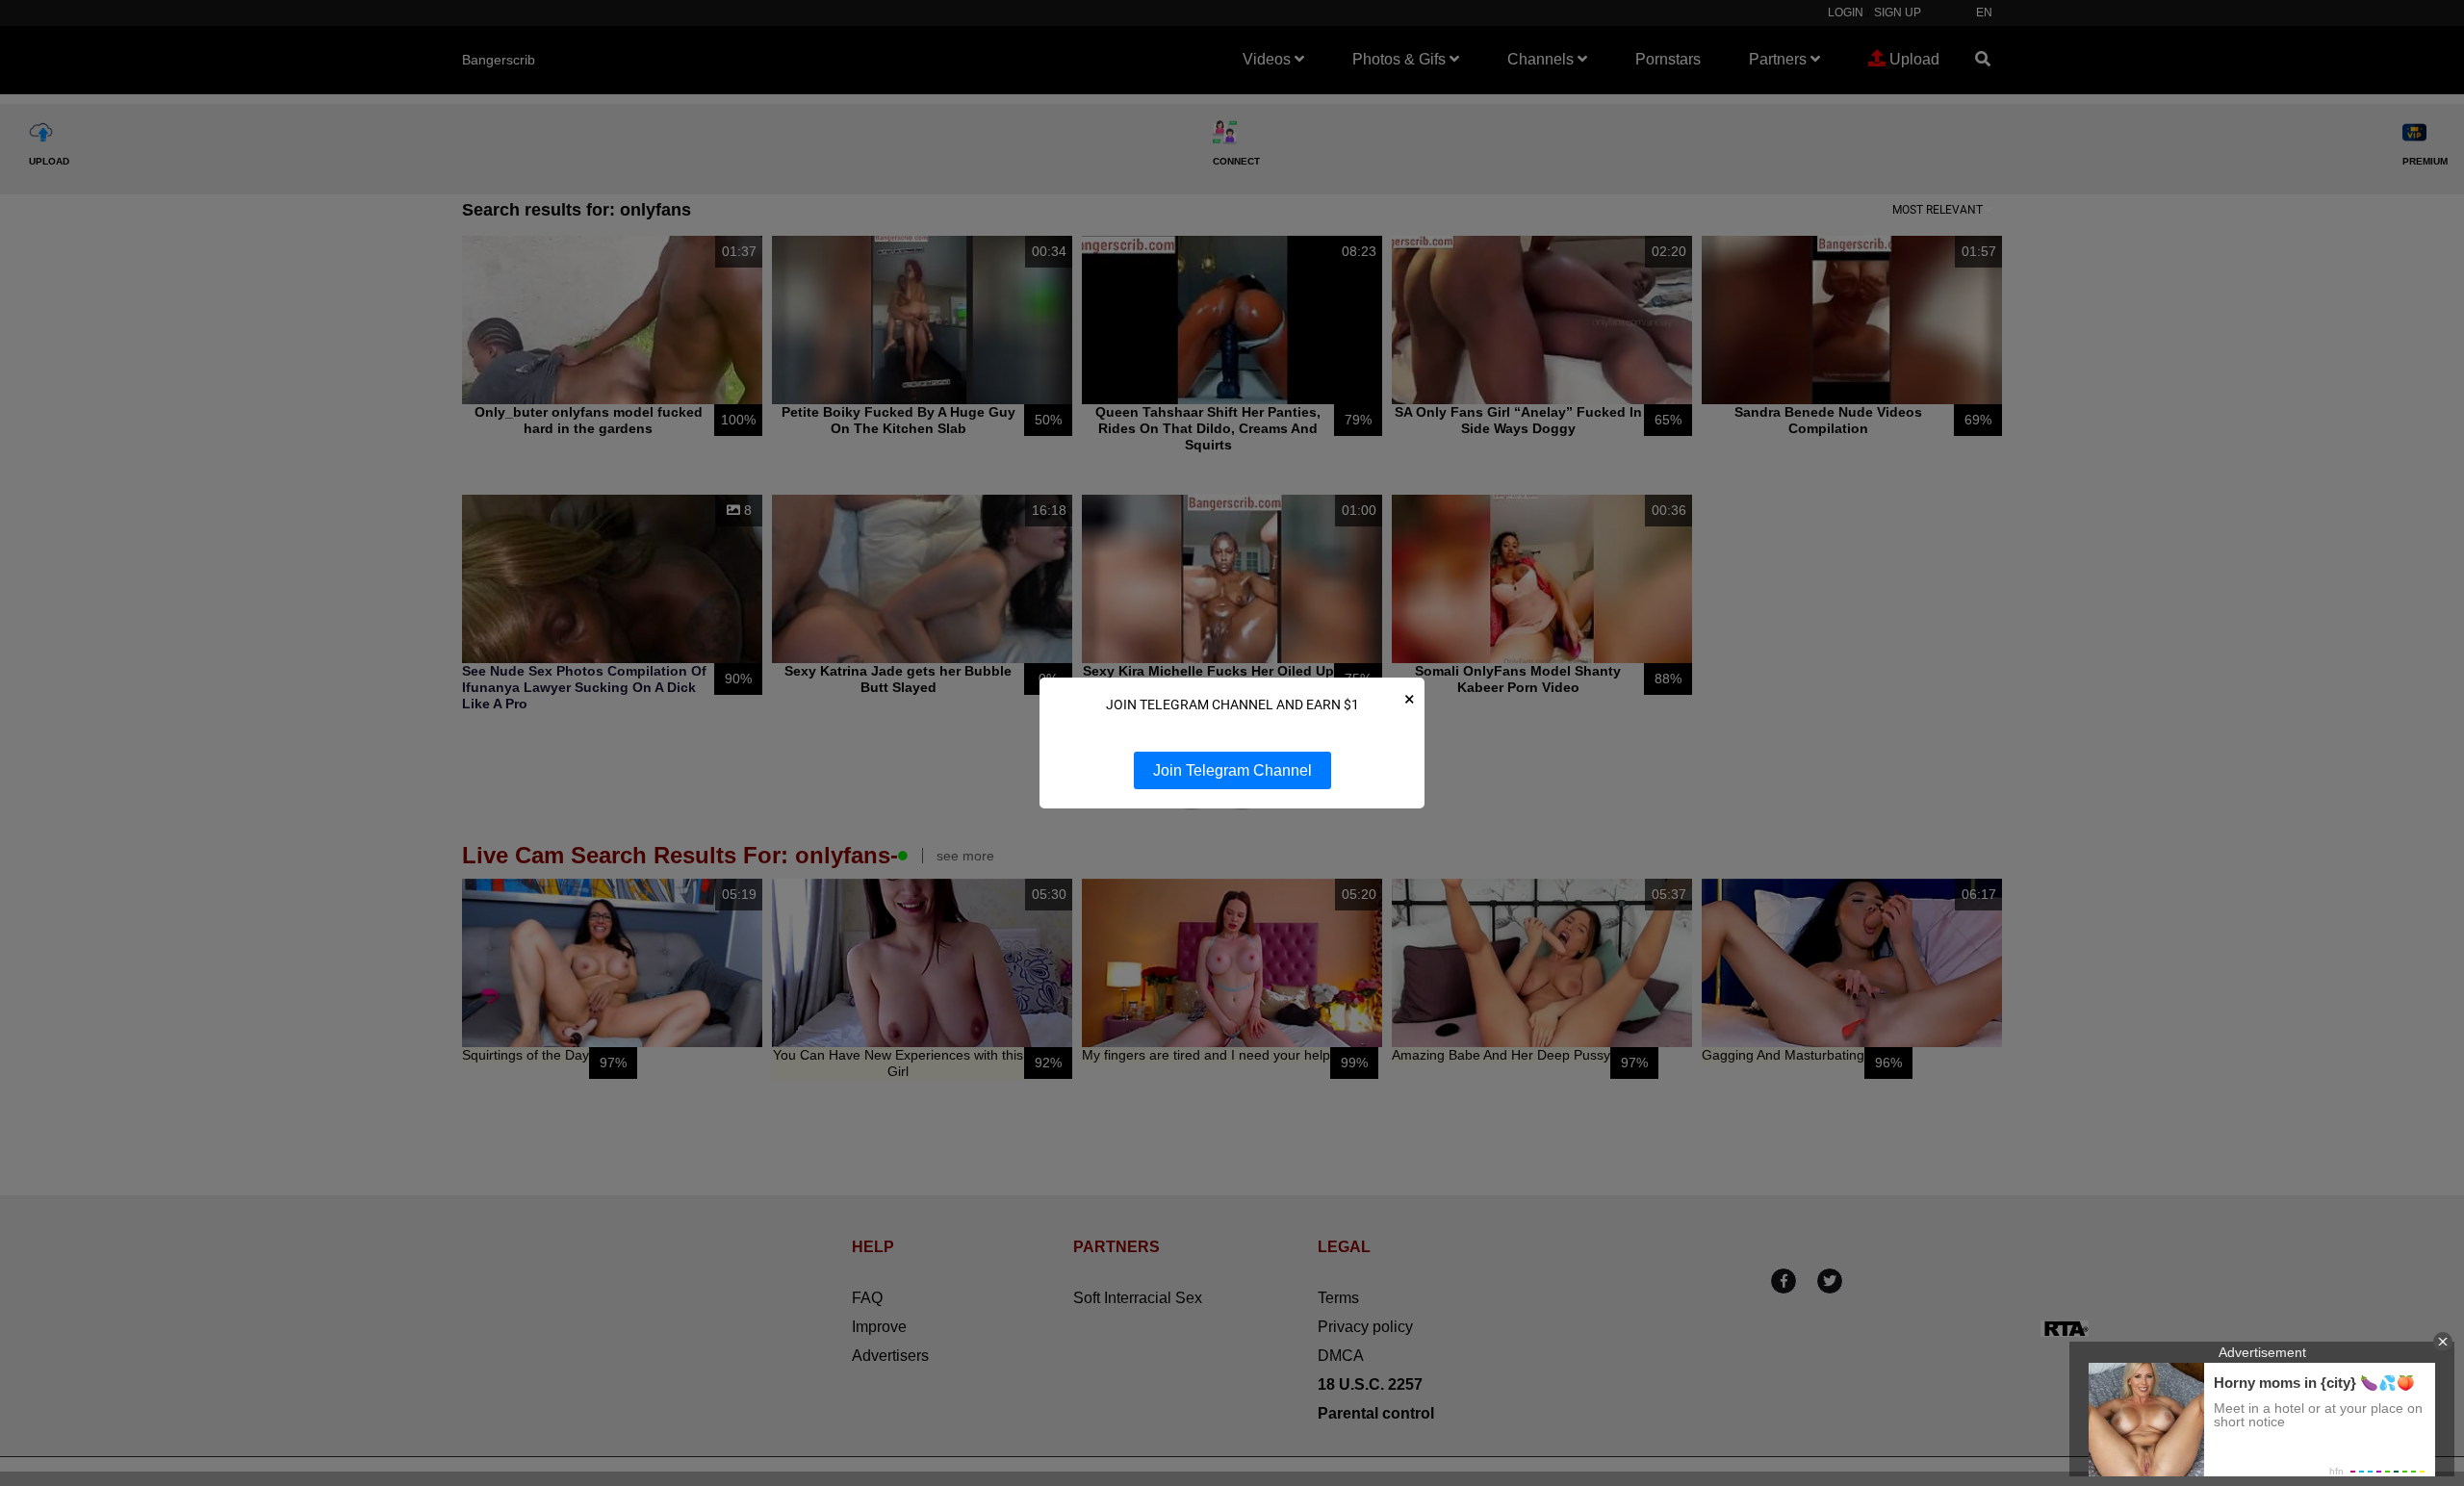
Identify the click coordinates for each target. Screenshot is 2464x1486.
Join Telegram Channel (1232, 770)
